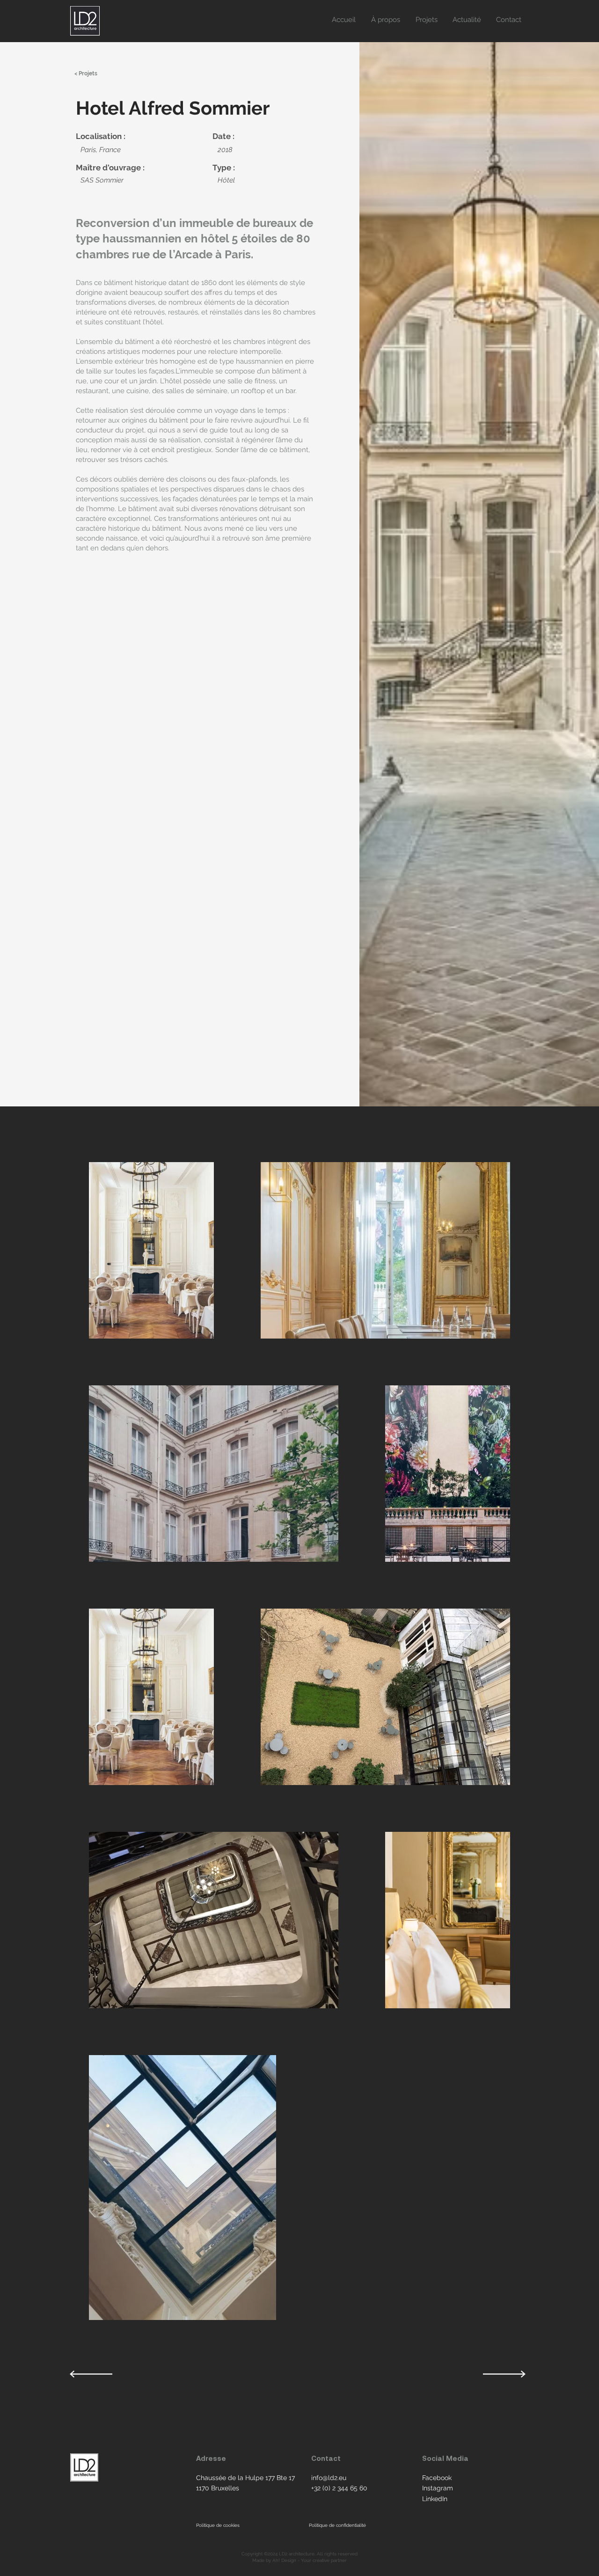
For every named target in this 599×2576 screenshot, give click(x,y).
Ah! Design (285, 2560)
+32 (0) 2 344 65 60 (339, 2488)
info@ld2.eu (329, 2478)
